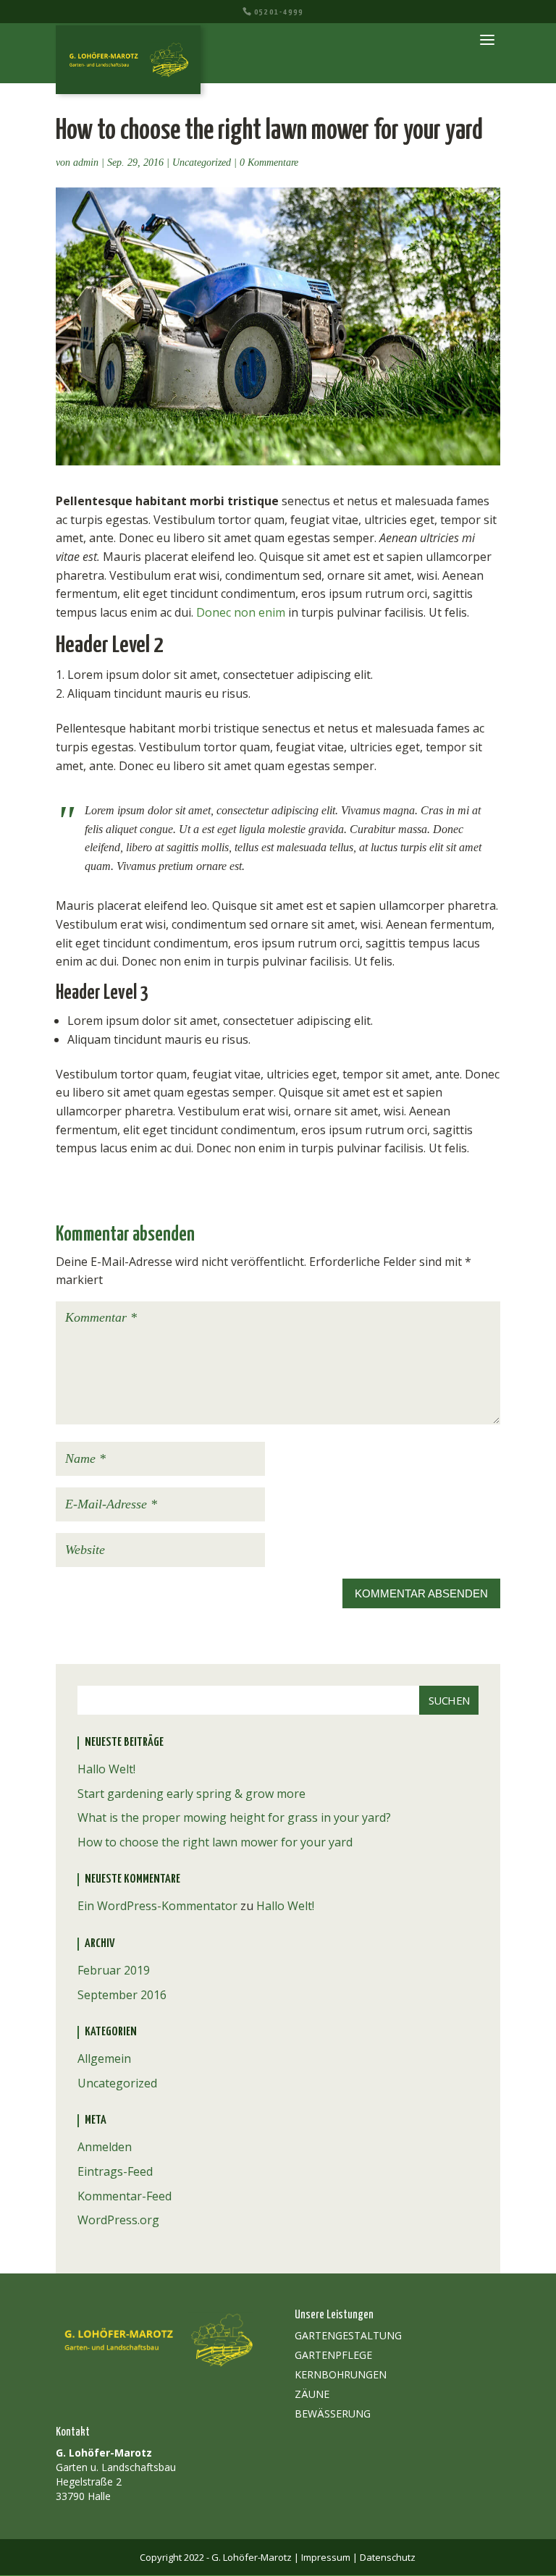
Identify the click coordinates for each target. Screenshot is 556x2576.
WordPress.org (118, 2220)
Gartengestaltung (348, 2335)
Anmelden (105, 2147)
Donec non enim (241, 612)
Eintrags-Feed (115, 2171)
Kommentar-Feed (125, 2196)
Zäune (312, 2394)
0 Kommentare (269, 162)
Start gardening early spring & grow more (191, 1794)
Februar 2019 (114, 1970)
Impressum (326, 2557)
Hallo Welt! (106, 1769)
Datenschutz (388, 2557)
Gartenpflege (333, 2355)
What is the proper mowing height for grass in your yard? (234, 1817)
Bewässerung (333, 2414)
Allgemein (104, 2058)
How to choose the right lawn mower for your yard (215, 1842)
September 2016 (122, 1995)
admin (86, 162)
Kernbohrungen (341, 2374)
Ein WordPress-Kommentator (157, 1906)
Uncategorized (202, 162)
